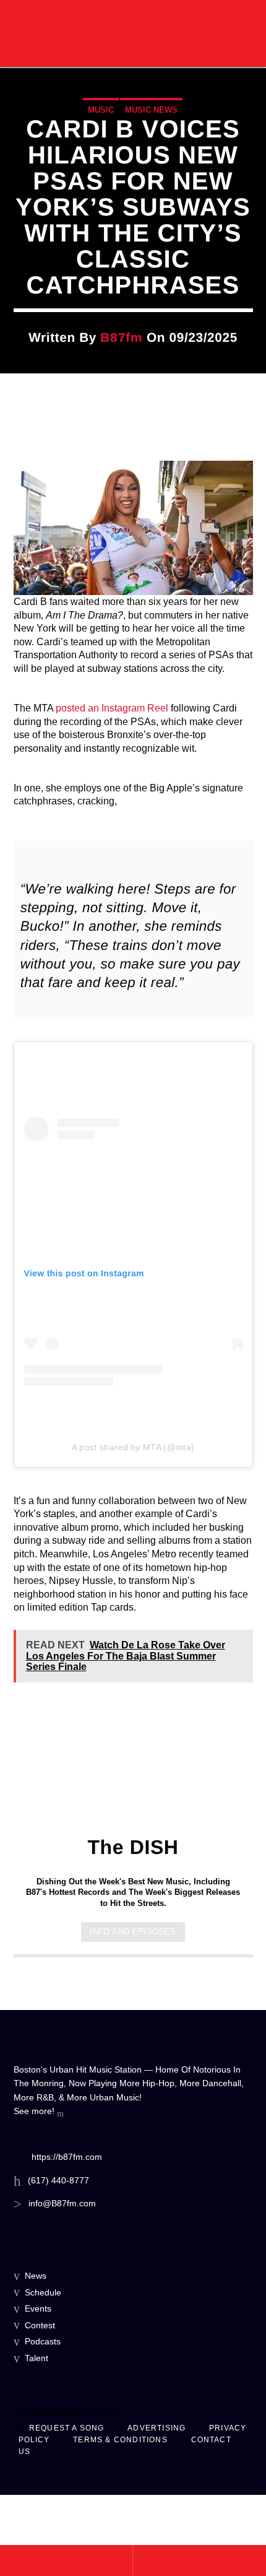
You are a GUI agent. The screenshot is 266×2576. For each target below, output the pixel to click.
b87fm (121, 337)
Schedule (43, 2292)
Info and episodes (133, 1932)
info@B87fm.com (62, 2203)
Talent (36, 2358)
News (36, 2276)
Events (38, 2308)
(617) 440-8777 (58, 2180)
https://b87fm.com (67, 2157)
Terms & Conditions (120, 2440)
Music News (151, 110)
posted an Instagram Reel (112, 708)
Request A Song (67, 2428)
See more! (35, 2111)
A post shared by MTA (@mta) (133, 1447)
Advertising (157, 2428)
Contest (40, 2325)
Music (101, 110)
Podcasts (43, 2341)
